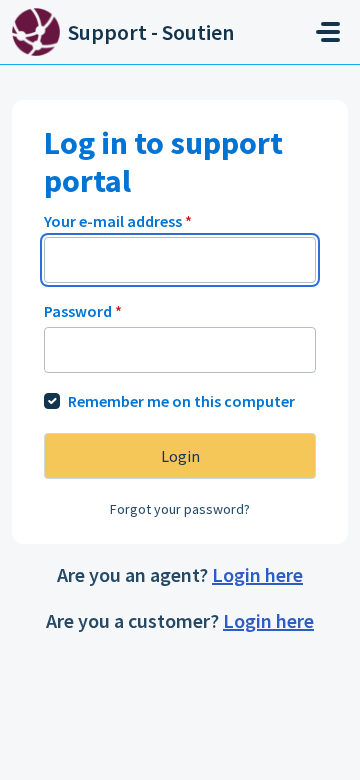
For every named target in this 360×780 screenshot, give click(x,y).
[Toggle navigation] (328, 32)
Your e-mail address (118, 221)
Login (180, 456)
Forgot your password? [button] (180, 509)
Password (83, 311)
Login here (257, 574)
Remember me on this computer (181, 401)
